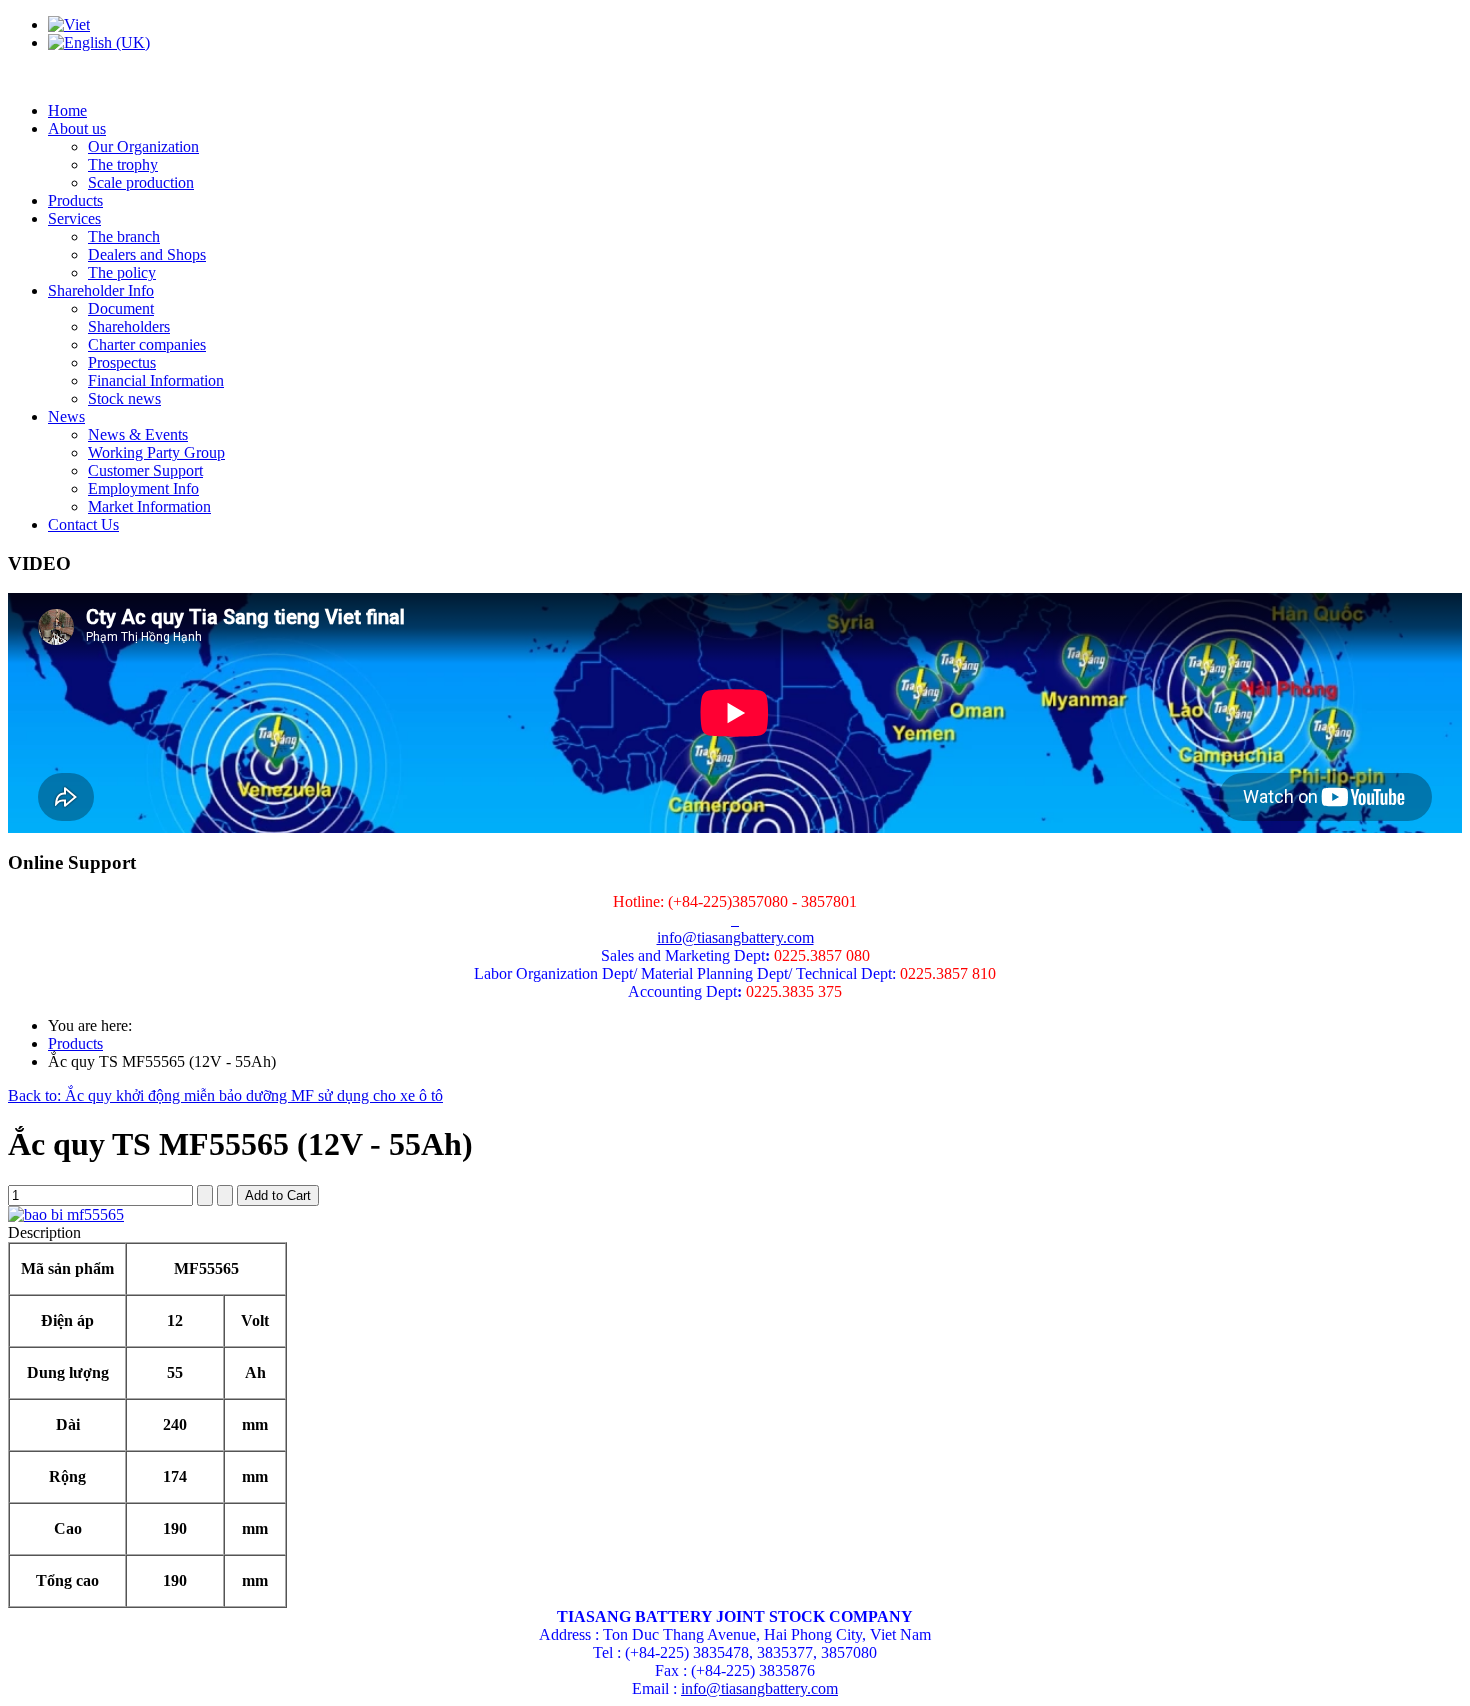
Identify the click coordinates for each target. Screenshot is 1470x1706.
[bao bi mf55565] (66, 1214)
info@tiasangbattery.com (735, 937)
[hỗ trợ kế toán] (733, 919)
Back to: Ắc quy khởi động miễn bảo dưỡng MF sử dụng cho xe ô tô (225, 1095)
